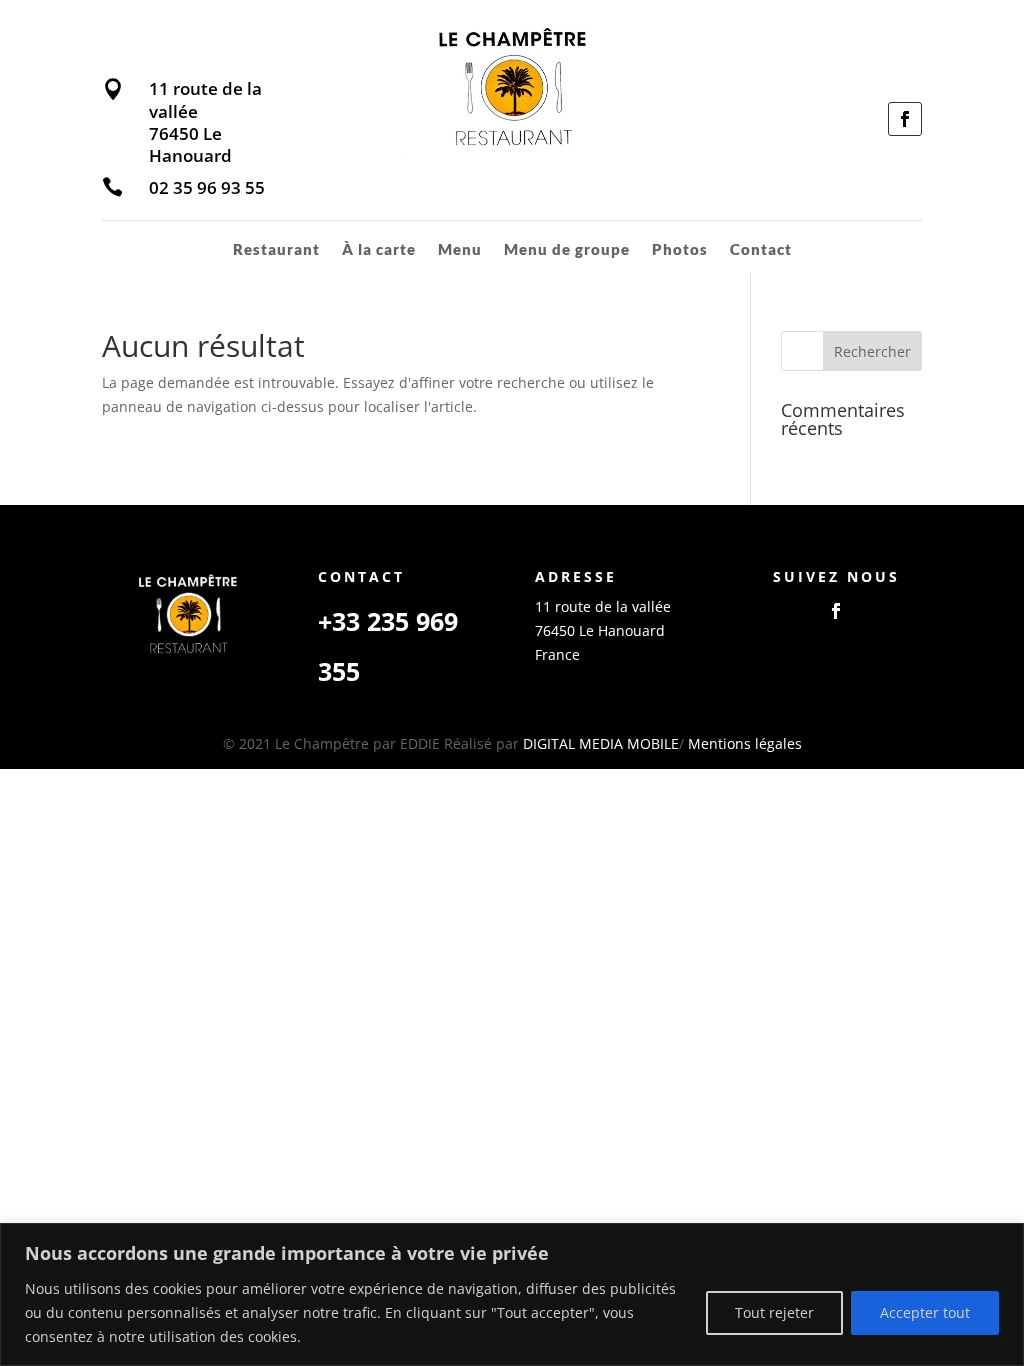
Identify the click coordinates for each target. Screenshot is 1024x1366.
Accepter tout (925, 1312)
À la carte (379, 250)
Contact (761, 250)
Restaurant (276, 250)
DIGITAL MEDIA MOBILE (601, 743)
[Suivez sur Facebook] (905, 119)
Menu (460, 250)
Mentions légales (745, 743)
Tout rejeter (774, 1312)
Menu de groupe (567, 250)
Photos (680, 250)
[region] (512, 1294)
